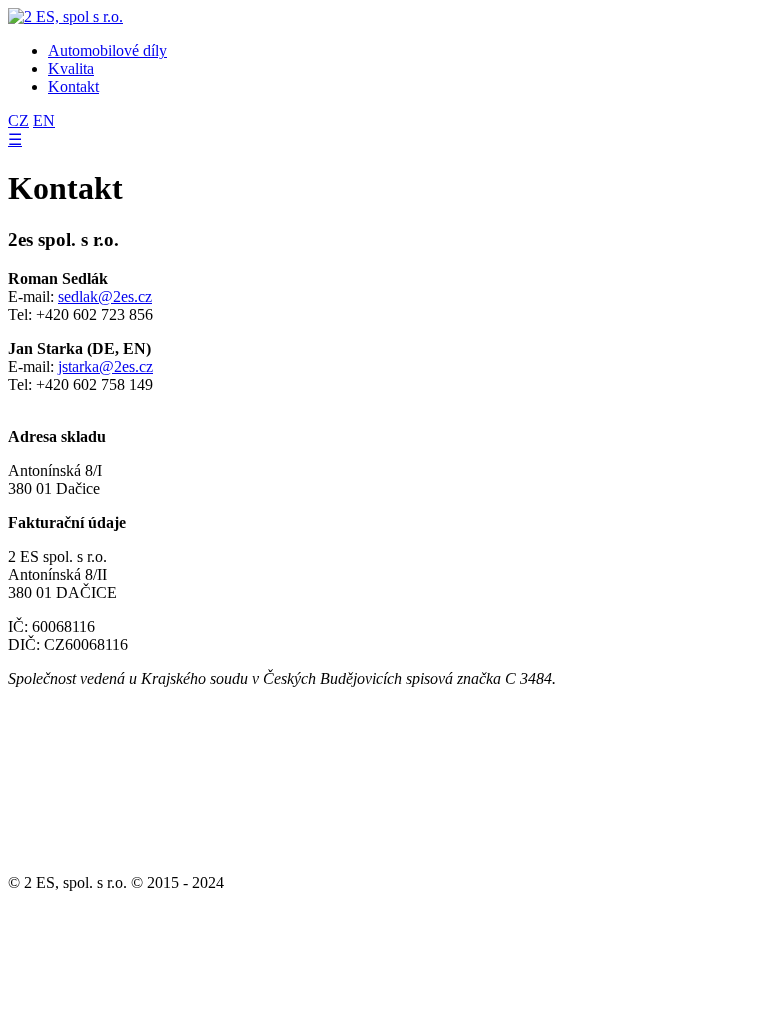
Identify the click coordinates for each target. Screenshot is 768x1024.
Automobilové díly (107, 50)
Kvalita (71, 68)
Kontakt (73, 86)
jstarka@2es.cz (105, 366)
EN (44, 120)
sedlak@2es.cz (105, 296)
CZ (18, 120)
